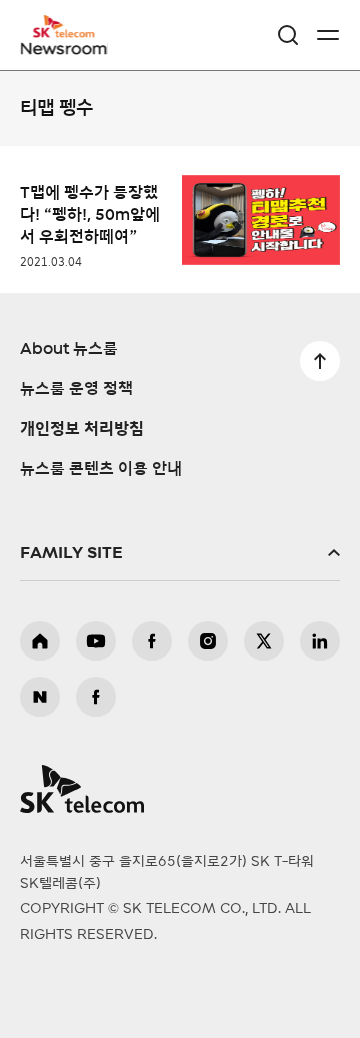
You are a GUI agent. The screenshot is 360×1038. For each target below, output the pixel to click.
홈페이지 (40, 641)
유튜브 (96, 641)
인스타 (208, 641)
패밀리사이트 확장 (180, 553)
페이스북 (152, 641)
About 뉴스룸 (69, 349)
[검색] (288, 35)
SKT (70, 35)
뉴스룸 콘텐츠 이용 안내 (101, 469)
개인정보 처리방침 (82, 429)
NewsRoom (65, 47)
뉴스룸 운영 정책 (76, 389)
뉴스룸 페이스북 (96, 697)
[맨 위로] (320, 361)
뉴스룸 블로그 (40, 697)
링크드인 (320, 641)
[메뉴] (328, 35)
